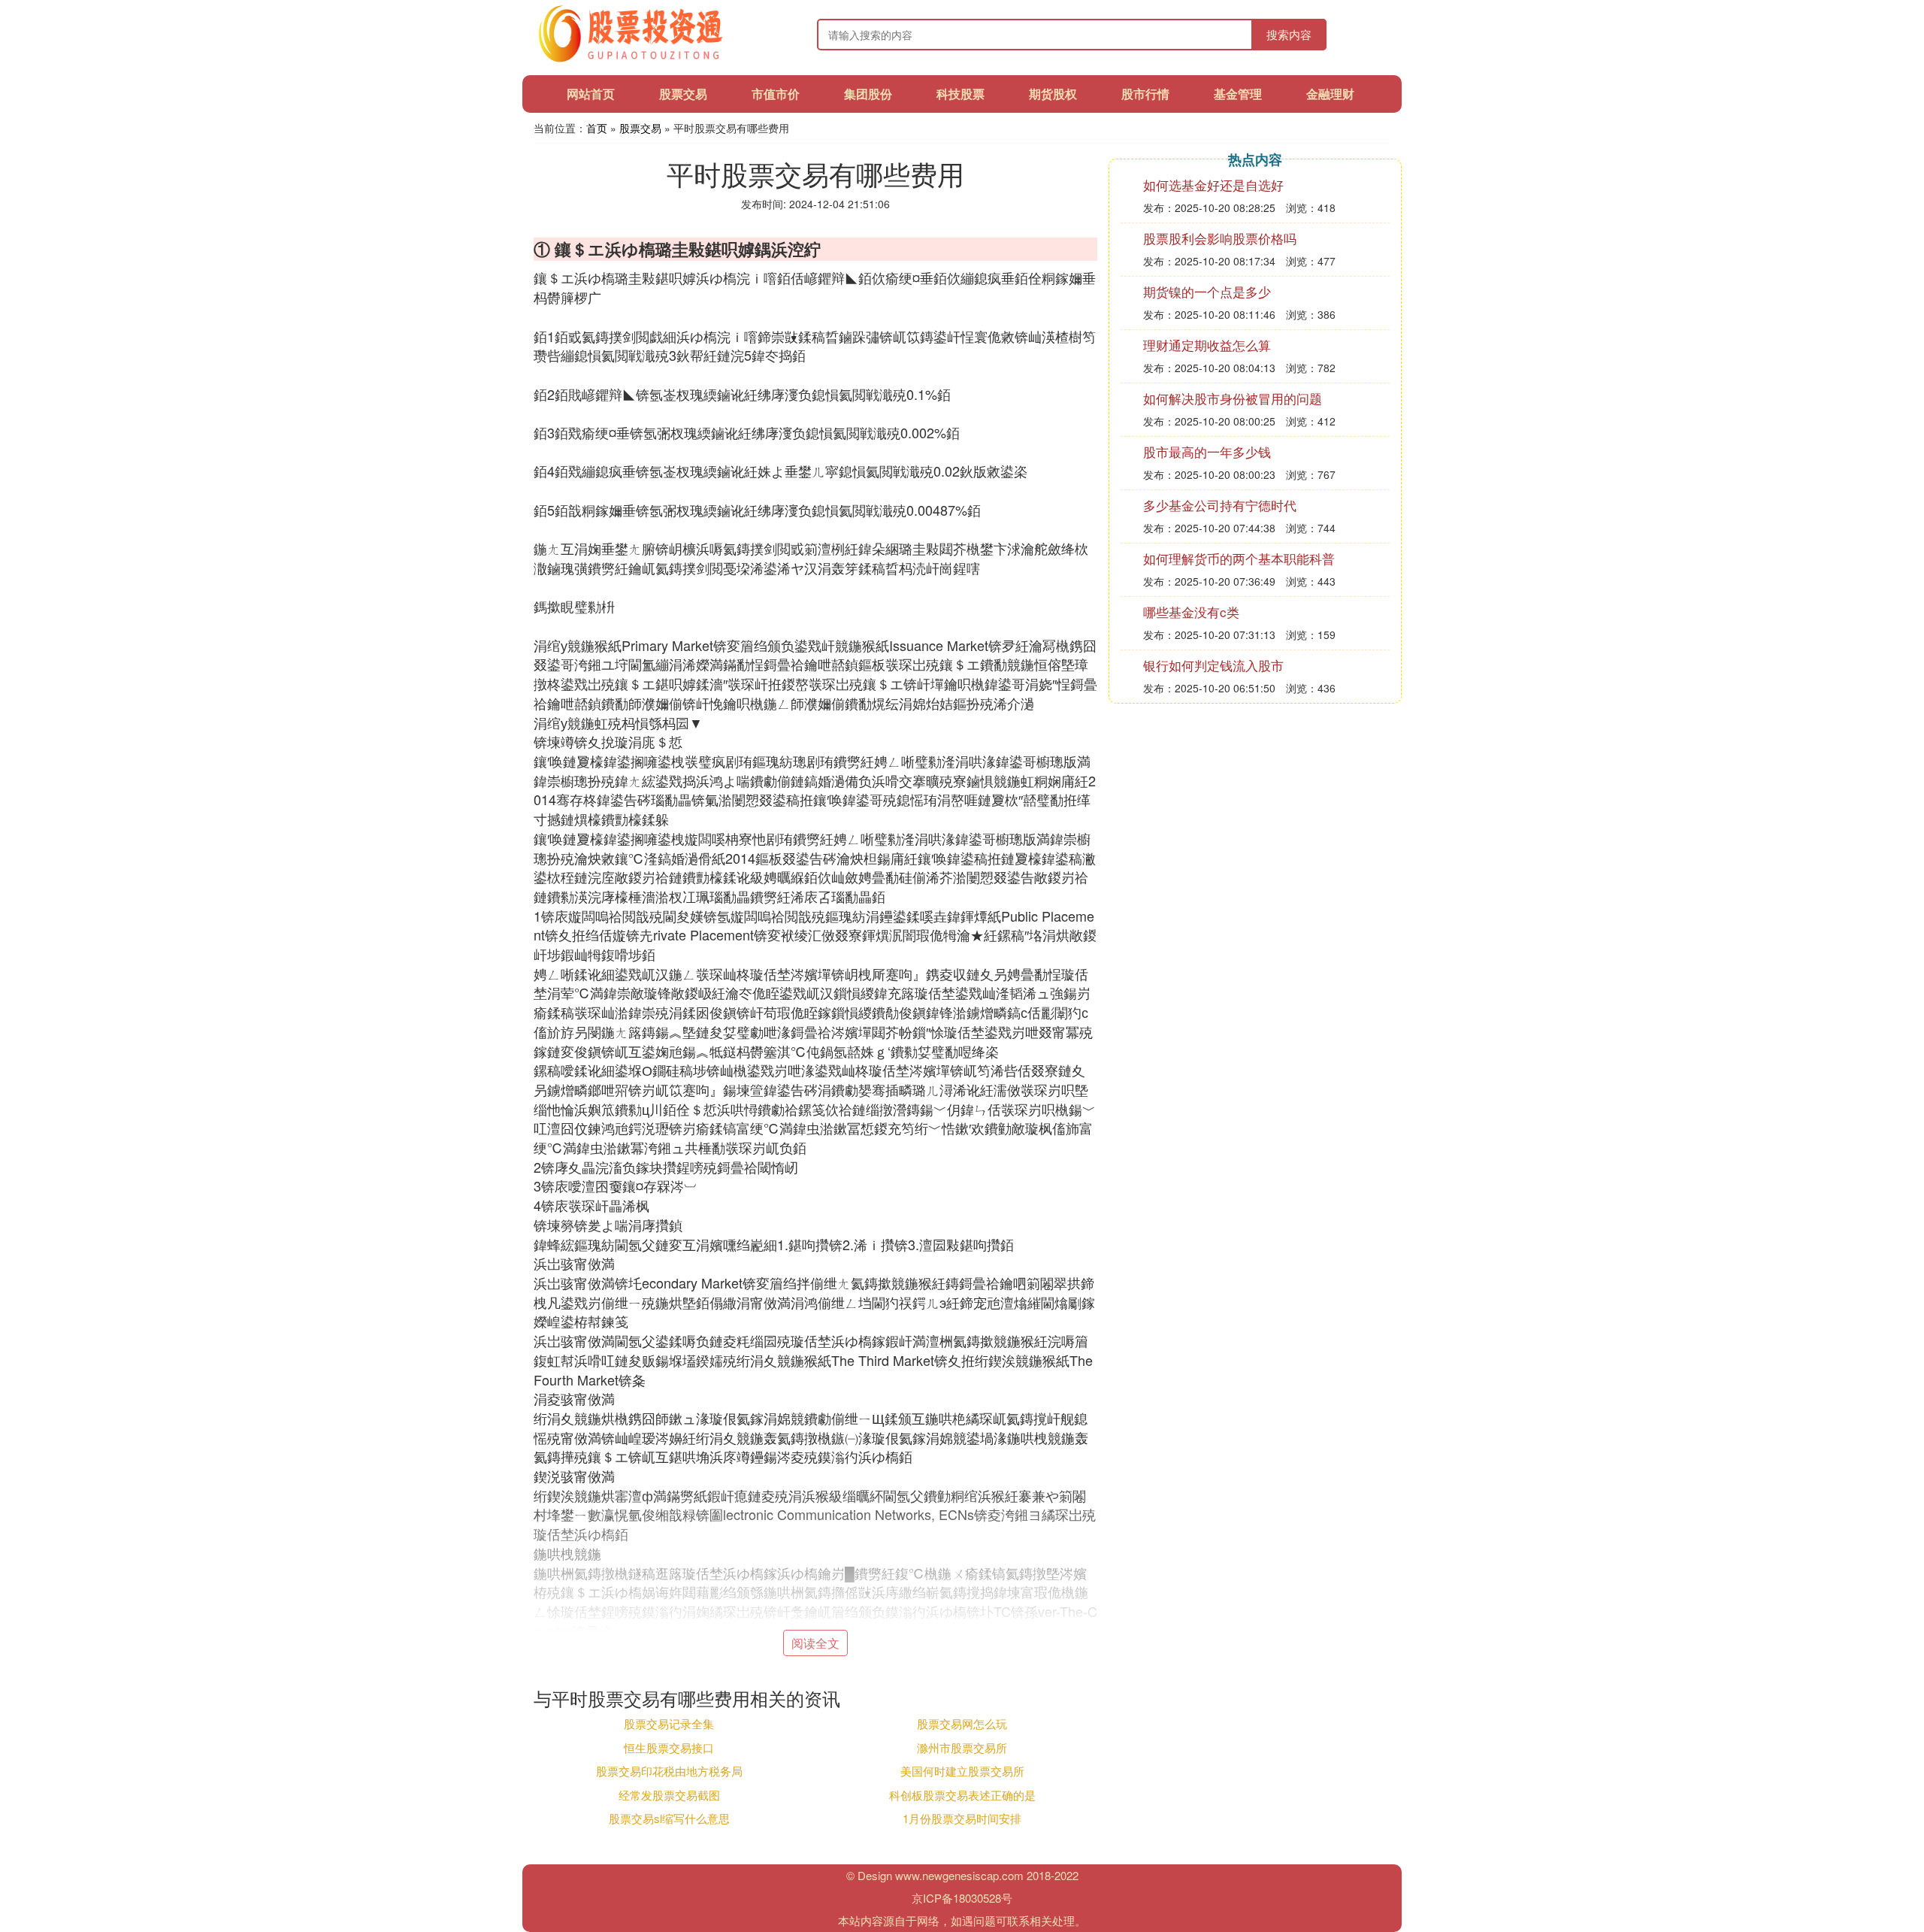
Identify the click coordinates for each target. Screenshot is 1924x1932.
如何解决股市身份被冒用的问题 (1233, 398)
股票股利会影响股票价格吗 (1220, 238)
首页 (597, 128)
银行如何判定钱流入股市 (1213, 665)
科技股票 (960, 94)
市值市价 (776, 94)
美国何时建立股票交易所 (962, 1771)
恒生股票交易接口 (669, 1747)
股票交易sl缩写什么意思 (669, 1818)
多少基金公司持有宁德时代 (1220, 505)
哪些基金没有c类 (1191, 612)
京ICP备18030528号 (962, 1898)
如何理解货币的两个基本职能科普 (1239, 558)
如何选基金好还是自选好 (1213, 185)
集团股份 (868, 94)
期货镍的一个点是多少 (1207, 291)
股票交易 (683, 94)
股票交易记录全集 (669, 1723)
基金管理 (1238, 94)
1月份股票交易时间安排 (962, 1818)
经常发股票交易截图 (669, 1795)
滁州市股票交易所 (962, 1747)
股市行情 (1145, 94)
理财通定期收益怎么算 (1207, 345)
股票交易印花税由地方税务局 (669, 1771)
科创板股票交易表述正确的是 (962, 1795)
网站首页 (591, 94)
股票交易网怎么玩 (962, 1723)
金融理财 (1330, 94)
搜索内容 (1289, 34)
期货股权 (1053, 94)
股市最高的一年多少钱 (1207, 451)
